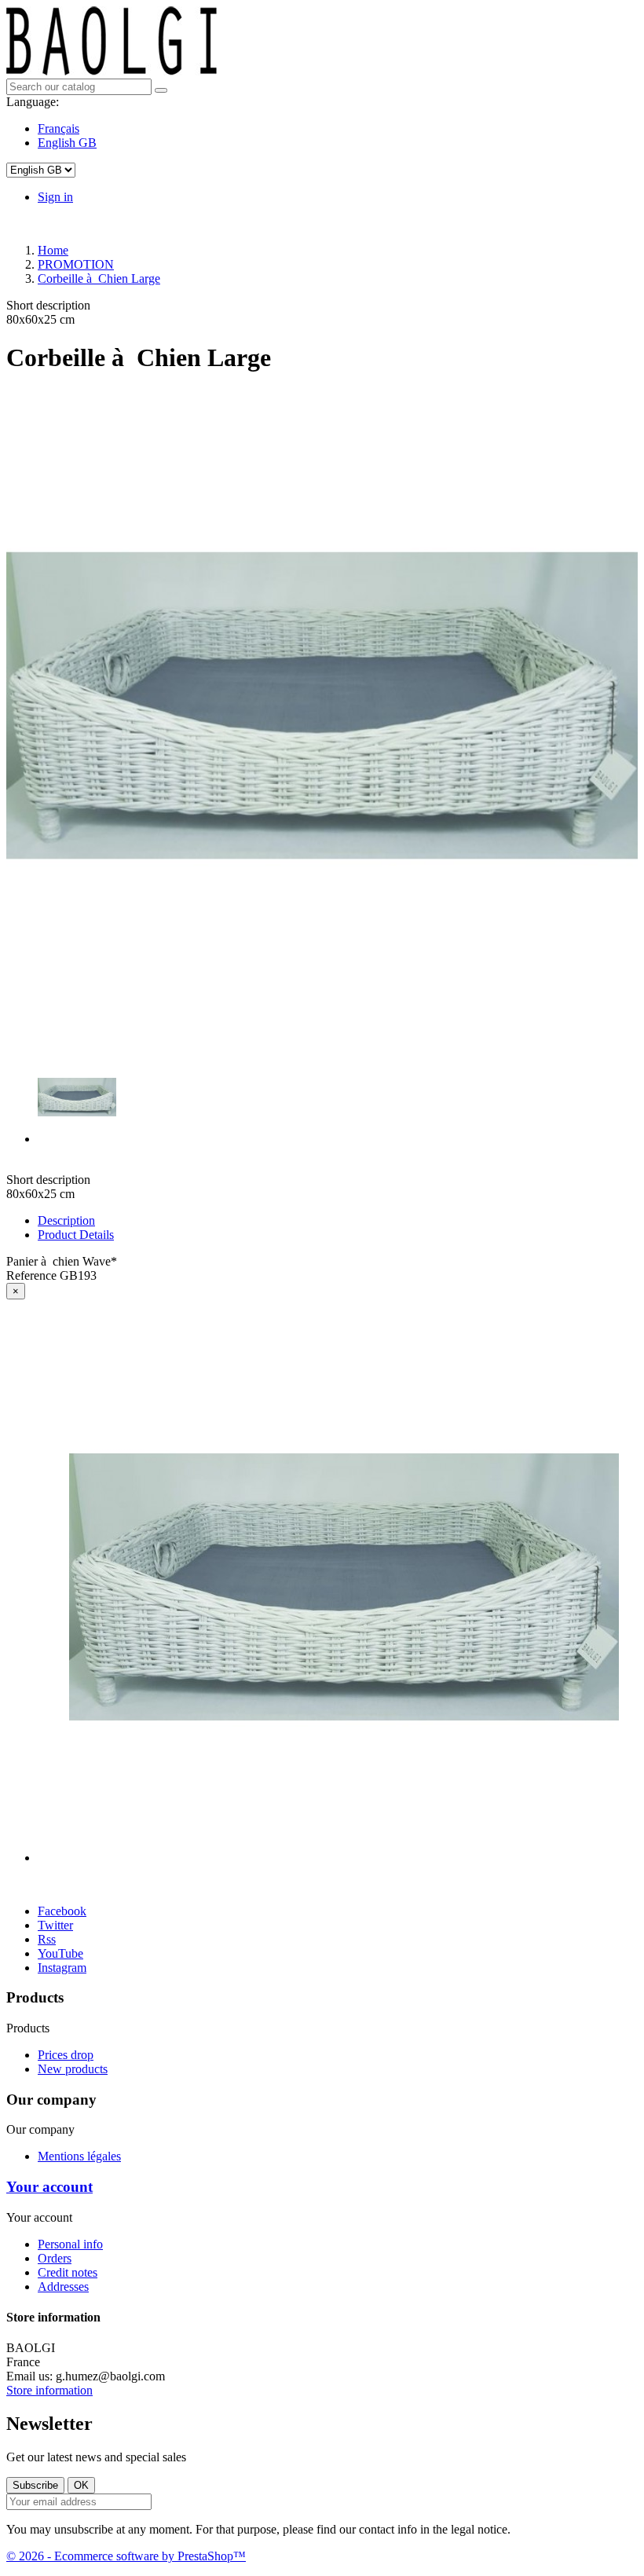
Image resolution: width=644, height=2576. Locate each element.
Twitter (55, 1925)
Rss (47, 1939)
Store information (49, 2390)
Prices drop (66, 2055)
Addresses (63, 2287)
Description (66, 1220)
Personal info (70, 2244)
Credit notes (68, 2272)
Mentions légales (79, 2156)
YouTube (60, 1953)
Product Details (76, 1235)
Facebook (62, 1911)
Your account (49, 2187)
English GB (67, 143)
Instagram (62, 1968)
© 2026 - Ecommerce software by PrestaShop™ (126, 2556)
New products (73, 2069)
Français (59, 128)
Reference (33, 1275)
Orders (55, 2258)
